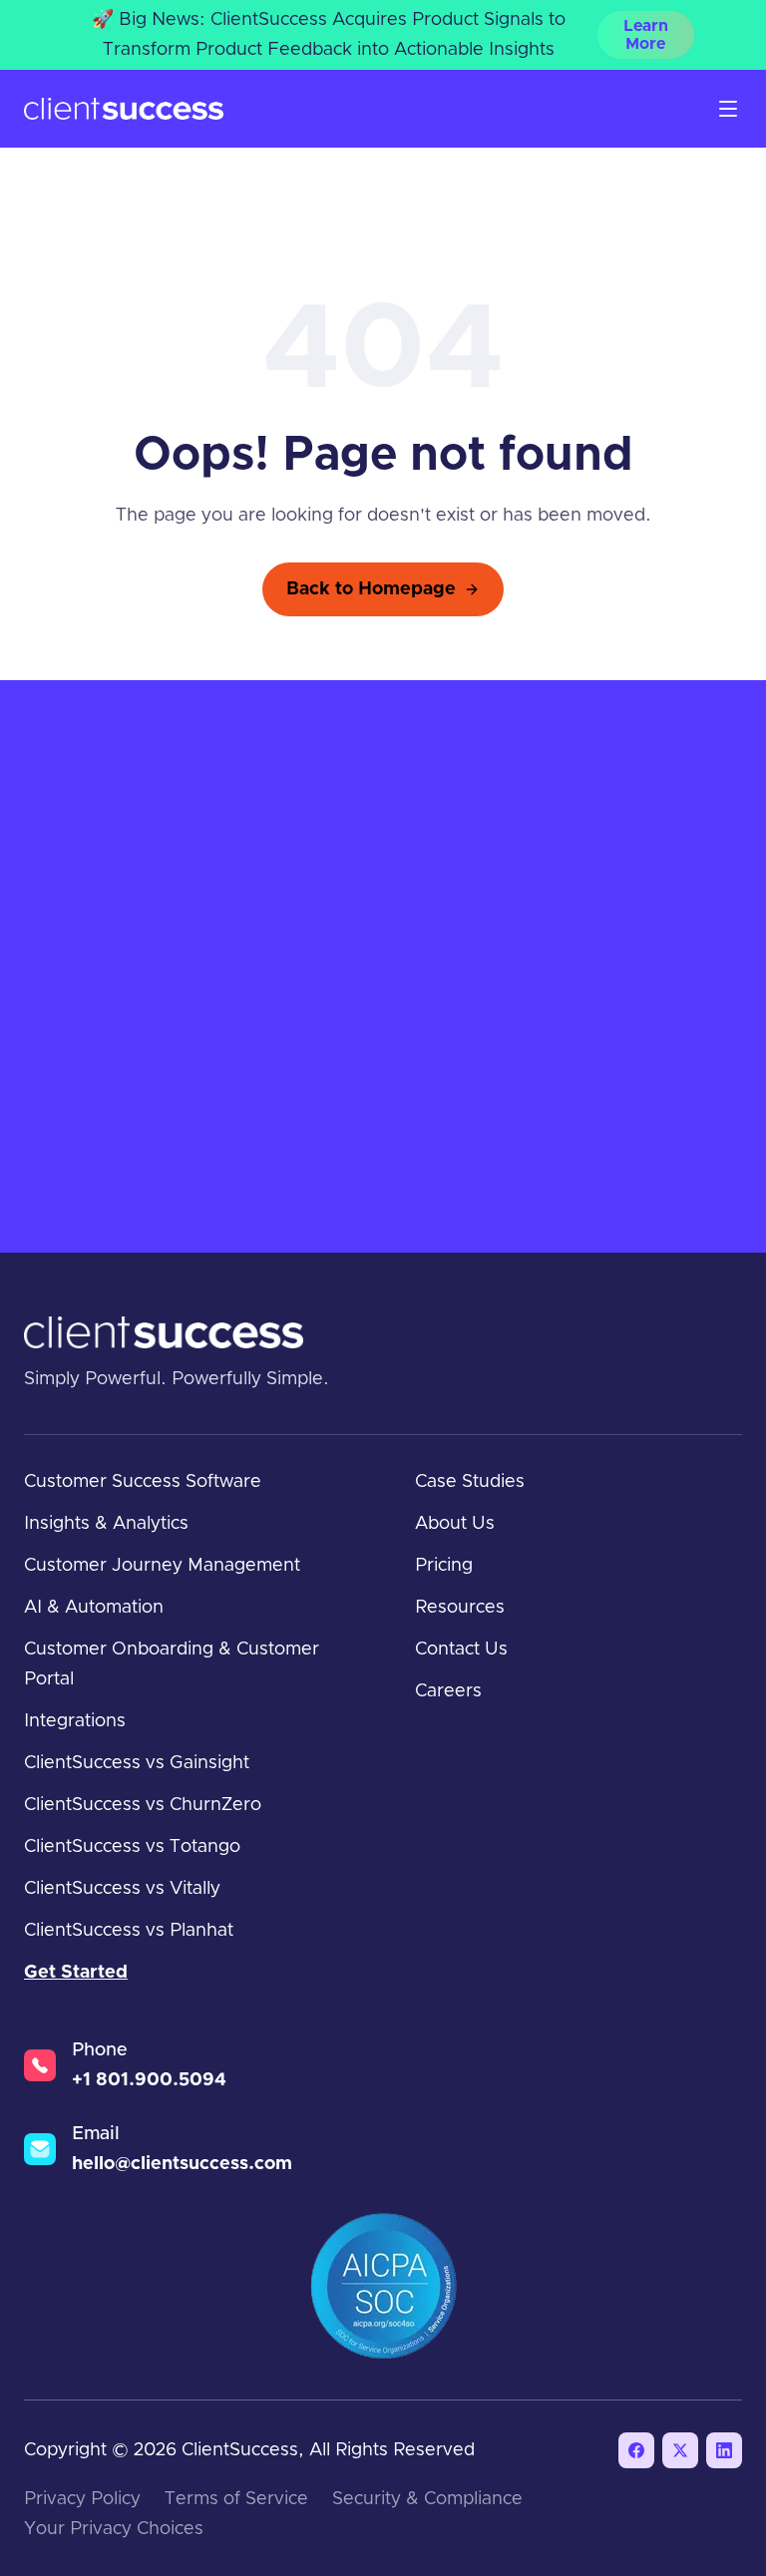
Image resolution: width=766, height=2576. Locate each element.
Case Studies (470, 1482)
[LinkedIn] (724, 2450)
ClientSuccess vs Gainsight (137, 1763)
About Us (455, 1524)
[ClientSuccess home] (124, 109)
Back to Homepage (371, 589)
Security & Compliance (427, 2499)
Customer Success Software (143, 1482)
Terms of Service (236, 2499)
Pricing (444, 1566)
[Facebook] (636, 2450)
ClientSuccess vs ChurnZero (143, 1805)
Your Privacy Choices (114, 2529)
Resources (460, 1608)
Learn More (646, 35)
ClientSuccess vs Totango (132, 1847)
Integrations (75, 1721)
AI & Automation (94, 1608)
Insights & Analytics (106, 1524)
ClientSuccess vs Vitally (122, 1889)
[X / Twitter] (680, 2450)
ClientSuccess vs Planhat (129, 1931)
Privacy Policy (82, 2499)
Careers (448, 1691)
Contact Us (461, 1650)
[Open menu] (728, 109)
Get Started (76, 1973)
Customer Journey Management (162, 1566)
